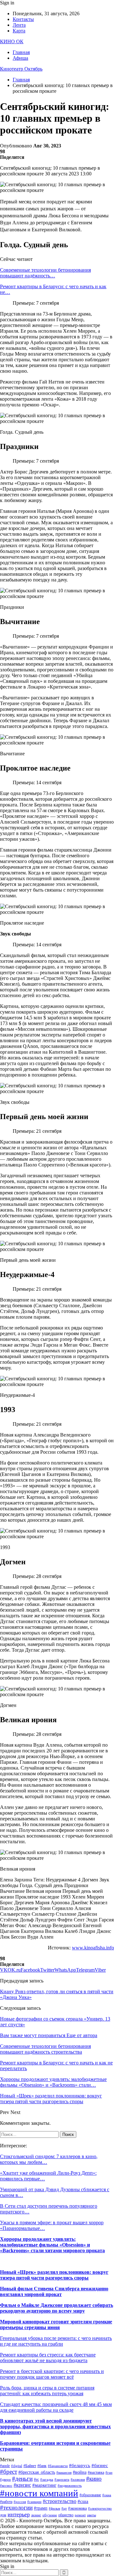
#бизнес (100, 2465)
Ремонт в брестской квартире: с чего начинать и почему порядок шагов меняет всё (52, 2374)
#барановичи (58, 2466)
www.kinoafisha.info (93, 1948)
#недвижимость (70, 2486)
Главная (21, 52)
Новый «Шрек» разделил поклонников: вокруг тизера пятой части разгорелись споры (54, 2275)
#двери (5, 2480)
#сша (83, 2501)
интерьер (19, 2514)
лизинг (36, 2515)
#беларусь (80, 2465)
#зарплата (62, 2480)
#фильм (54, 2508)
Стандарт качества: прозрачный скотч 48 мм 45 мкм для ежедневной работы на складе (56, 2407)
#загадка (47, 2480)
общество (66, 2515)
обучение (50, 2515)
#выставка (96, 2472)
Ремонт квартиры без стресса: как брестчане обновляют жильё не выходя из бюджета (48, 2358)
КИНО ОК (12, 41)
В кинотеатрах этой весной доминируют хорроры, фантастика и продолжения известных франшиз (55, 2426)
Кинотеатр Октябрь (21, 69)
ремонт (80, 2515)
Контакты (23, 19)
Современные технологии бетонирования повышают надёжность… (45, 273)
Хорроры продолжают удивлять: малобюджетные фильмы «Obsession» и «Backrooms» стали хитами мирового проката (52, 2245)
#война (80, 2472)
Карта (19, 31)
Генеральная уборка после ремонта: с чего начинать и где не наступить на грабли (56, 2341)
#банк (42, 2466)
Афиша (20, 58)
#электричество (100, 2508)
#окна (107, 2495)
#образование (90, 2495)
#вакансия (64, 2473)
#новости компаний (39, 2493)
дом (3, 2515)
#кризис (22, 2485)
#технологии (16, 2508)
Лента (19, 25)
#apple (5, 2466)
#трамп (41, 2508)
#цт (64, 2508)
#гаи (109, 2473)
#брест (9, 2472)
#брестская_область (37, 2472)
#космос (6, 2486)
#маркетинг (44, 2485)
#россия (20, 2502)
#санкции (34, 2502)
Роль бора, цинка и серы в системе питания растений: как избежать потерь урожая (47, 2391)
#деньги (22, 2479)
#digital (17, 2466)
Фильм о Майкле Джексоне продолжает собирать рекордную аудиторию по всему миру (57, 2308)
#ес (36, 2479)
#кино (94, 2479)
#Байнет (30, 2466)
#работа (6, 2502)
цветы (92, 2515)
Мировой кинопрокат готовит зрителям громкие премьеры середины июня (56, 2325)
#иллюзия (78, 2480)
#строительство (60, 2501)
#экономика (77, 2508)
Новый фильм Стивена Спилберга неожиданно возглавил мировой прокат (54, 2291)
